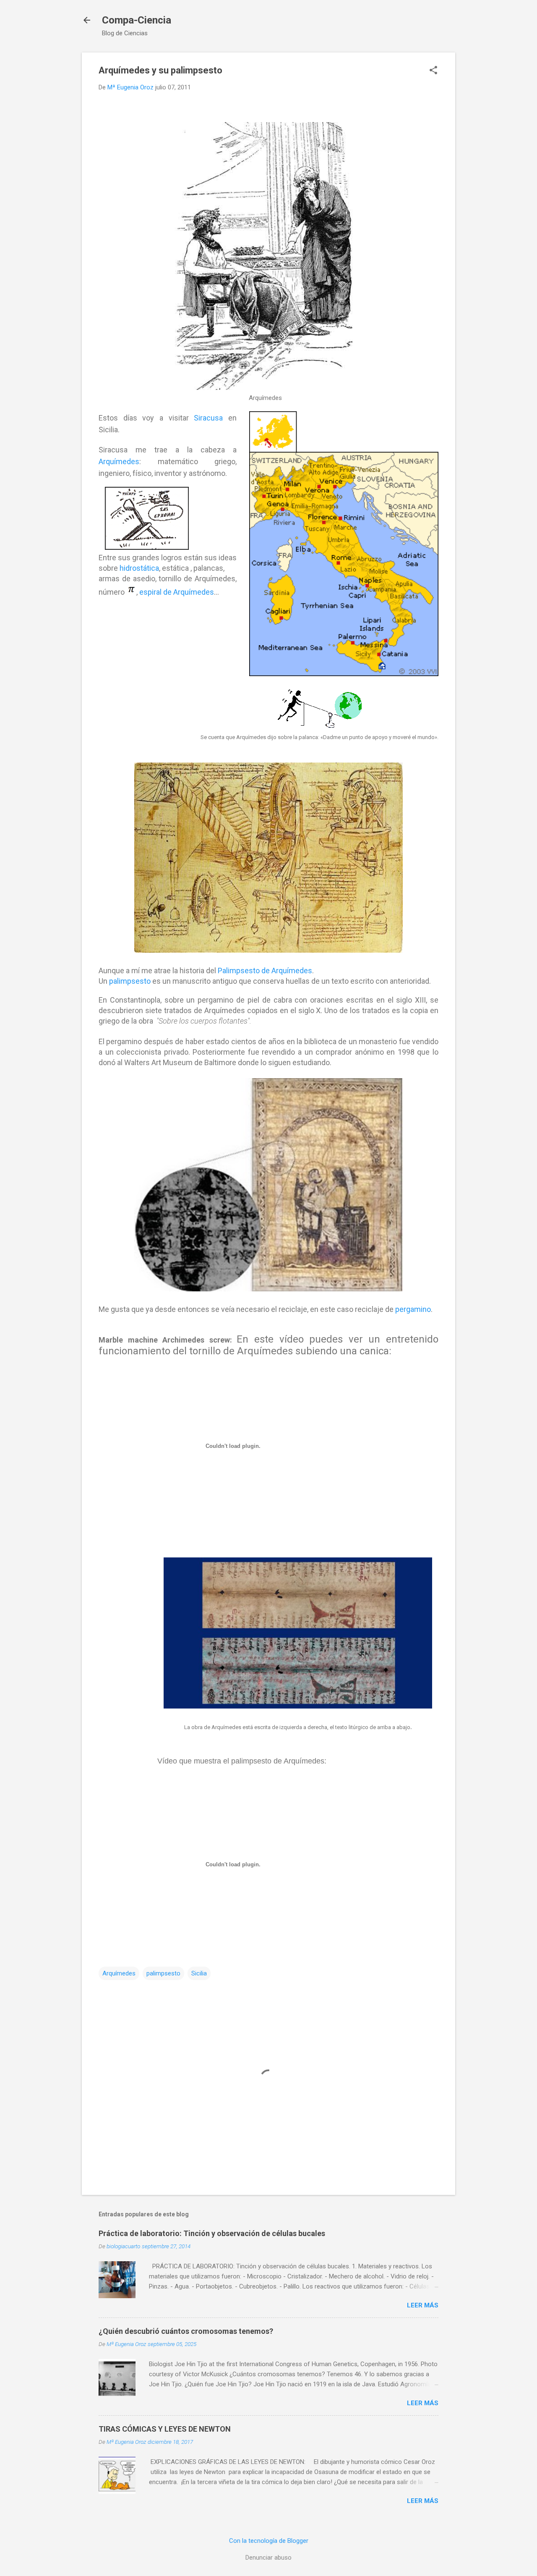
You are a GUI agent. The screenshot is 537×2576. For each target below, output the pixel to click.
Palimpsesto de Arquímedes (265, 971)
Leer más (423, 2305)
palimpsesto (130, 981)
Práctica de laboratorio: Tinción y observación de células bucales (212, 2233)
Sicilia (199, 1973)
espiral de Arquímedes (177, 592)
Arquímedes (119, 461)
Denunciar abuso (268, 2558)
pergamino (413, 1309)
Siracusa (208, 418)
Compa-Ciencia (137, 20)
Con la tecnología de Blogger (269, 2541)
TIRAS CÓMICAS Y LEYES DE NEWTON (165, 2429)
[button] (433, 71)
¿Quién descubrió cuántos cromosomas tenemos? (186, 2331)
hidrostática (139, 568)
